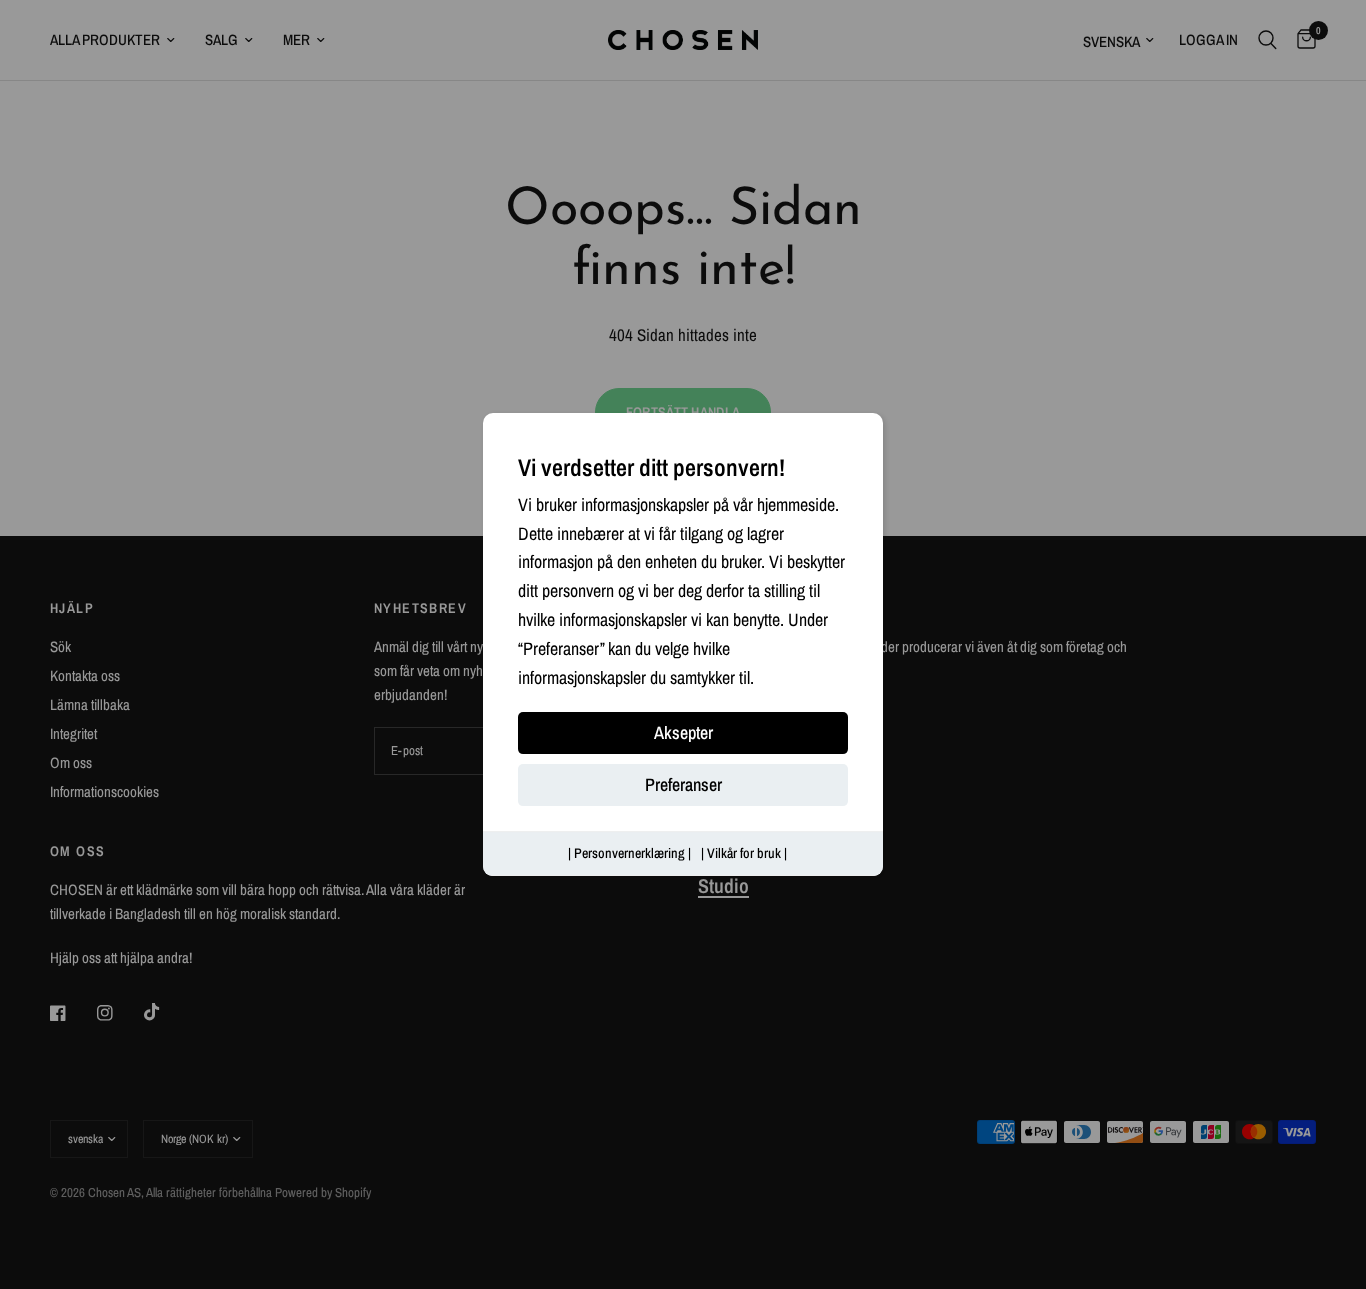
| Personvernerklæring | (629, 854)
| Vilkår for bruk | (744, 854)
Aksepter (683, 733)
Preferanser (683, 785)
